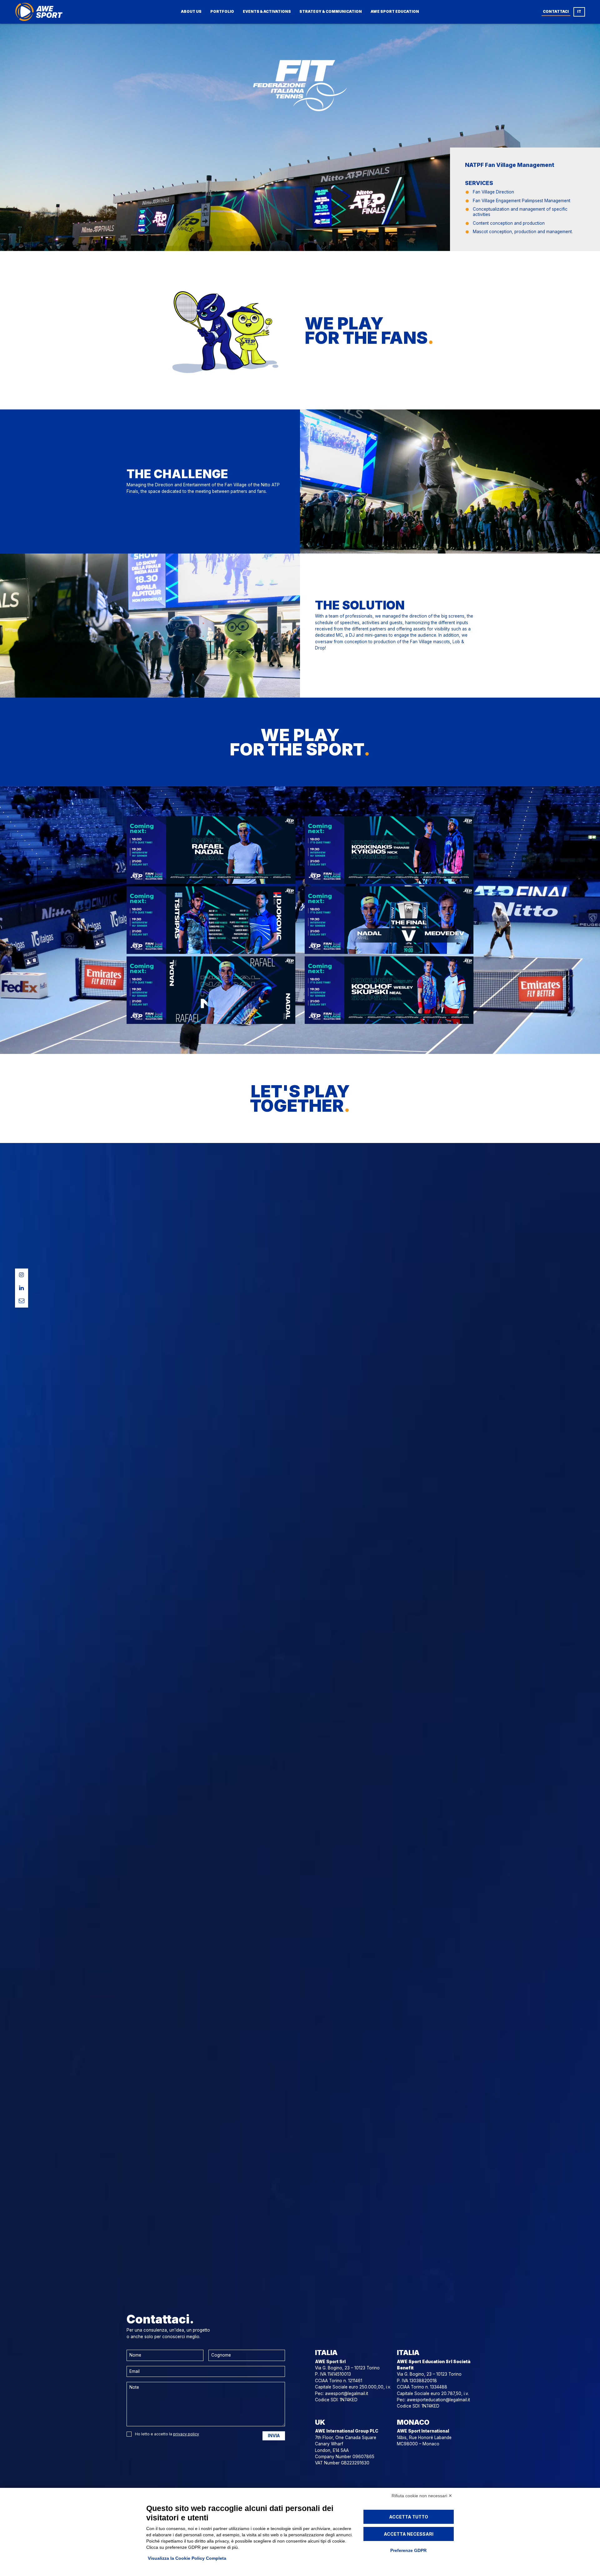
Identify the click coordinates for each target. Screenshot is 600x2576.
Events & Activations (267, 12)
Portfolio (222, 12)
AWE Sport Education (395, 12)
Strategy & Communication (331, 12)
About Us (191, 12)
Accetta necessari (409, 2534)
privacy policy (186, 2434)
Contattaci (556, 12)
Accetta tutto (409, 2517)
